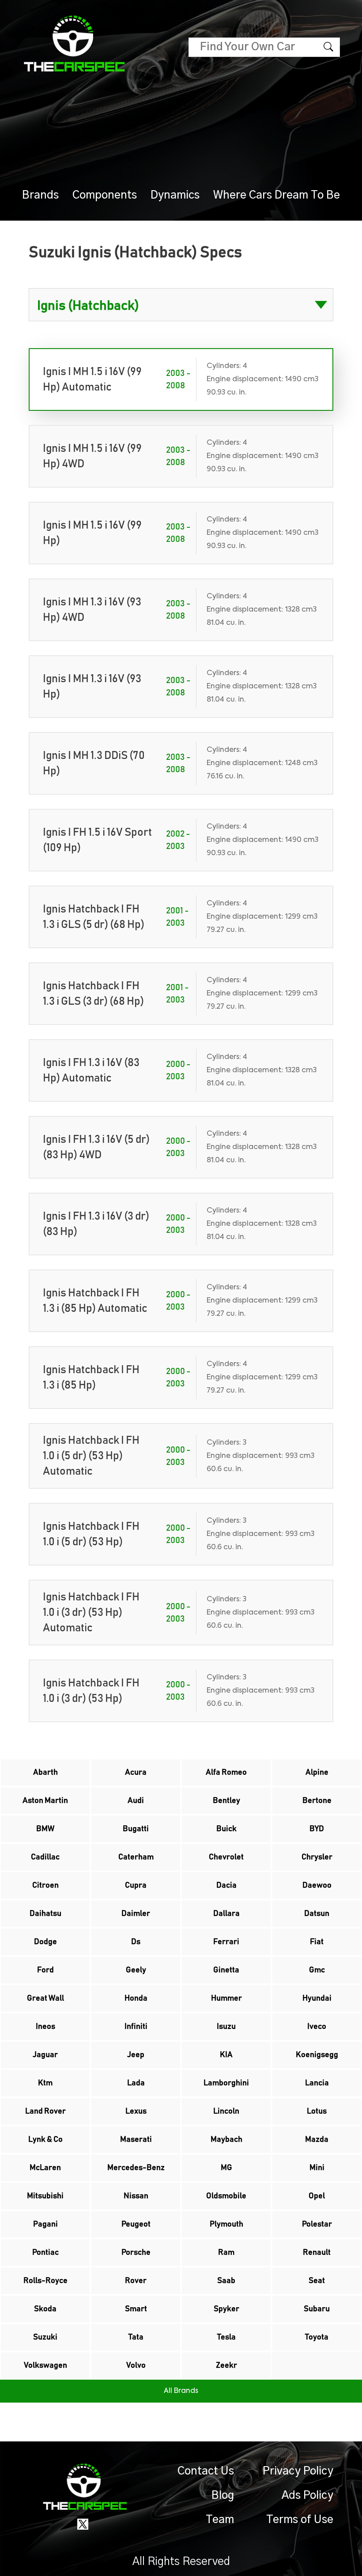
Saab (226, 2281)
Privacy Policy (298, 2471)
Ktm (45, 2083)
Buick (226, 1829)
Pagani (45, 2224)
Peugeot (136, 2224)
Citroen (45, 1885)
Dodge (45, 1942)
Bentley (226, 1801)
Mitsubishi (45, 2196)
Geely (136, 1970)
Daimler (136, 1914)
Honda (136, 1998)
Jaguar (45, 2055)
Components (105, 195)
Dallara (226, 1914)
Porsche (136, 2253)
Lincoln (226, 2111)
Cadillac (45, 1857)
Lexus (136, 2111)
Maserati (136, 2140)
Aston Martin (45, 1801)
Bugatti (136, 1829)
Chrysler (317, 1857)
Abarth (45, 1772)
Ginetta (226, 1970)
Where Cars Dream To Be (277, 195)
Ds (136, 1942)
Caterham (136, 1857)
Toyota (317, 2337)
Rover (136, 2281)
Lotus (317, 2111)
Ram (226, 2253)
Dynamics (175, 195)
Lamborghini (226, 2083)
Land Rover (45, 2111)
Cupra (136, 1885)
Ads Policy (307, 2495)
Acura (136, 1772)
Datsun (317, 1914)
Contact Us (206, 2471)
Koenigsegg (317, 2055)
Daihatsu (45, 1914)
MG (226, 2168)
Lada (136, 2083)
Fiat (317, 1942)
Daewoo (317, 1885)
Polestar (317, 2224)
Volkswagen (45, 2366)
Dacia (226, 1885)
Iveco (317, 2027)
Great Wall (45, 1998)
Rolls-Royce (45, 2281)
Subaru (317, 2309)
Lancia (317, 2083)
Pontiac (45, 2253)
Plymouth (226, 2224)
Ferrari (226, 1942)
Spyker (226, 2309)
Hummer (226, 1998)
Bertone (317, 1801)
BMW (45, 1829)
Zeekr (226, 2366)
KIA (226, 2055)
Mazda (317, 2140)
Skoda (45, 2309)
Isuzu (226, 2027)
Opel (317, 2196)
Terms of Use (300, 2520)
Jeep (136, 2055)
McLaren (45, 2168)
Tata (136, 2337)
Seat (317, 2281)
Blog (223, 2495)
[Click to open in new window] (83, 2524)
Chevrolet (226, 1857)
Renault (317, 2253)
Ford (45, 1970)
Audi (136, 1801)
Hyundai (317, 1998)
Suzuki (45, 2337)
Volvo (136, 2366)
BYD (317, 1829)
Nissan (136, 2196)
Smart (136, 2309)
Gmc (317, 1970)
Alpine (317, 1772)
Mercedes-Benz (136, 2168)
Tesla (226, 2337)
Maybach (226, 2140)
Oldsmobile (226, 2196)
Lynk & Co (45, 2140)
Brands (40, 195)
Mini (317, 2168)
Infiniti (136, 2027)
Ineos (45, 2027)
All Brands (181, 2391)
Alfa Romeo (226, 1772)
